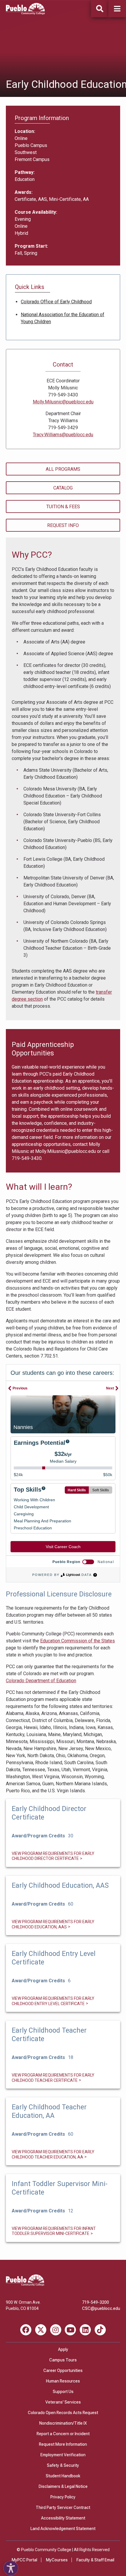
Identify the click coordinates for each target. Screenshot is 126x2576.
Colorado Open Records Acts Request (63, 2413)
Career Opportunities (63, 2370)
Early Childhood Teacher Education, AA (49, 2111)
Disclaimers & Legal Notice (63, 2486)
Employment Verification (63, 2455)
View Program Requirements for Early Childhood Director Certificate (53, 1856)
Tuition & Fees (63, 507)
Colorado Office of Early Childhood (56, 302)
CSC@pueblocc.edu (101, 2308)
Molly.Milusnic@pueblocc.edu (65, 1151)
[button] (117, 9)
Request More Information (63, 2444)
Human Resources (63, 2381)
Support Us (63, 2392)
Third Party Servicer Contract (63, 2507)
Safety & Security (63, 2465)
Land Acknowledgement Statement (63, 2529)
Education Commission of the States (78, 1641)
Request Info (63, 525)
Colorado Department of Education (41, 1681)
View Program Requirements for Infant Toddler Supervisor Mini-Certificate (54, 2231)
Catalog (63, 488)
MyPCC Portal (24, 2560)
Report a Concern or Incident (63, 2434)
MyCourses (57, 2560)
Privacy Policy (63, 2497)
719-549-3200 (96, 2302)
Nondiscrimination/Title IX (63, 2423)
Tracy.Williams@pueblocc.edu (63, 435)
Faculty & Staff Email (95, 2560)
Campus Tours (63, 2360)
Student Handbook (63, 2476)
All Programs (63, 469)
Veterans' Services (63, 2402)
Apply (63, 2349)
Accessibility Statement (63, 2518)
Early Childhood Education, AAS (60, 1886)
